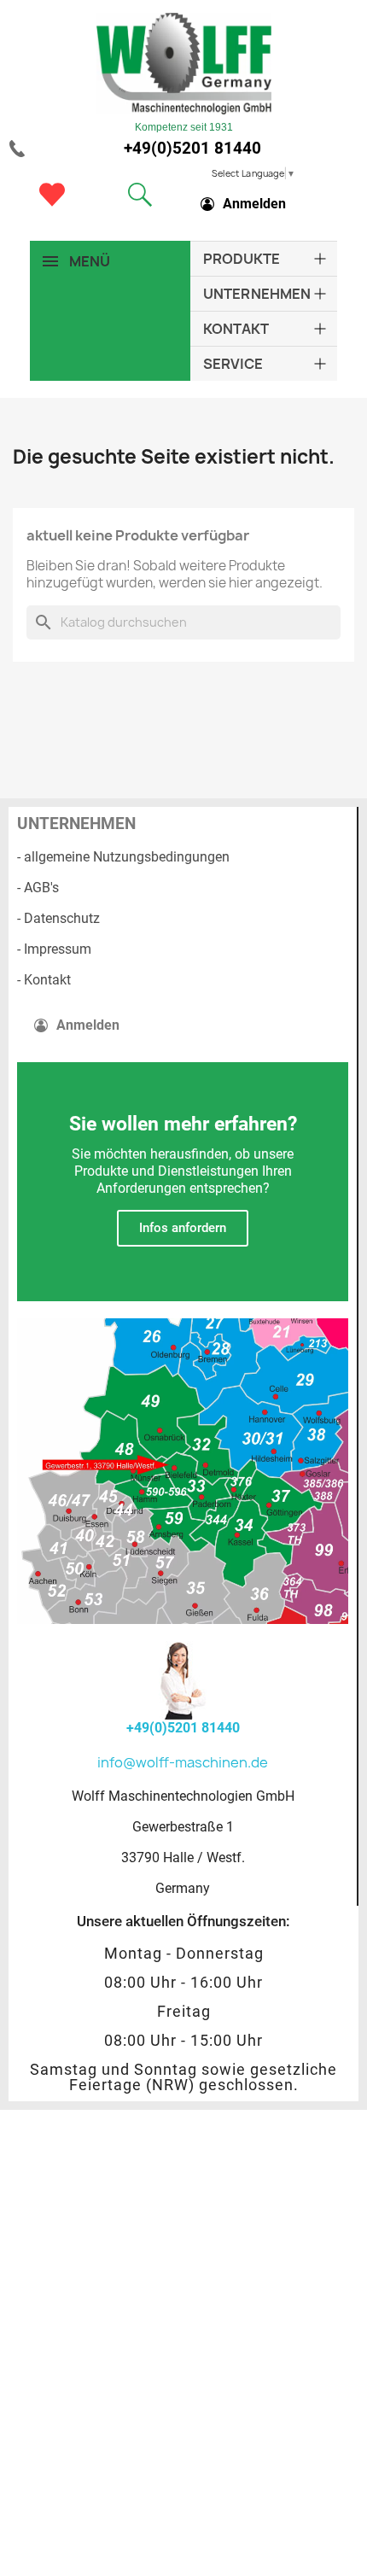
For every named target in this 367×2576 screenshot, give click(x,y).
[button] (140, 195)
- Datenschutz (58, 918)
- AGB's (38, 888)
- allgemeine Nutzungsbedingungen (123, 857)
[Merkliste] (52, 195)
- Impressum (54, 949)
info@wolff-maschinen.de (183, 1762)
